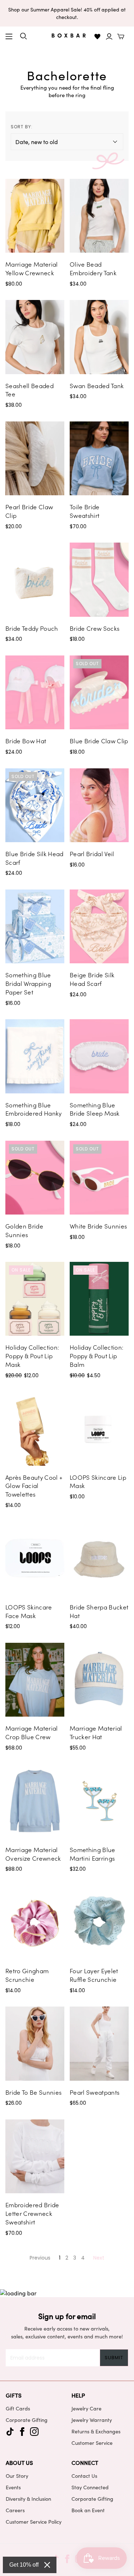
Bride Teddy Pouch (32, 628)
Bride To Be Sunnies (33, 2092)
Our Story (17, 2476)
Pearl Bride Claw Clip (29, 511)
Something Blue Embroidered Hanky (34, 1109)
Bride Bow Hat (26, 741)
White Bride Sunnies (98, 1226)
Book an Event (88, 2510)
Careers (15, 2510)
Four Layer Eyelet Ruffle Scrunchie (94, 1975)
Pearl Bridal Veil (92, 854)
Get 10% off (24, 2565)
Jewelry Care (86, 2408)
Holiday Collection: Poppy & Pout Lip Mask (32, 1356)
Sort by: (22, 127)
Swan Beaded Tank (97, 386)
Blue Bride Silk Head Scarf (34, 858)
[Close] (47, 2565)
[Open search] (24, 36)
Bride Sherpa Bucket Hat (99, 1611)
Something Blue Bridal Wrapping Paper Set (28, 983)
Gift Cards (18, 2408)
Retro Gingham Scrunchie (27, 1975)
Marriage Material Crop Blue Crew (32, 1732)
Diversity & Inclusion (28, 2499)
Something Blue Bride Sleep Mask (95, 1109)
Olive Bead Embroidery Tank (93, 268)
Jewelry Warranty (92, 2420)
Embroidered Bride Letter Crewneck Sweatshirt (32, 2213)
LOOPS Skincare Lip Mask (98, 1482)
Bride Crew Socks (95, 628)
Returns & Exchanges (96, 2431)
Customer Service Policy (34, 2522)
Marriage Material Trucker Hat (96, 1732)
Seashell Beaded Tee (29, 390)
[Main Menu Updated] (9, 37)
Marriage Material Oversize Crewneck (33, 1854)
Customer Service (92, 2443)
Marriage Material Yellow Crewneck (32, 268)
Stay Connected (90, 2487)
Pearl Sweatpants (95, 2092)
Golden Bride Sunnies (24, 1230)
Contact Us (84, 2476)
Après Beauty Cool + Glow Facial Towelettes (34, 1486)
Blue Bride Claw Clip (99, 741)
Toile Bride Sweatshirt (85, 511)
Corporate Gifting (27, 2420)
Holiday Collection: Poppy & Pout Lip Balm (96, 1356)
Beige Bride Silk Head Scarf (92, 979)
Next (99, 2258)
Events (13, 2487)
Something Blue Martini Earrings (93, 1854)
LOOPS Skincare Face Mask (29, 1611)
